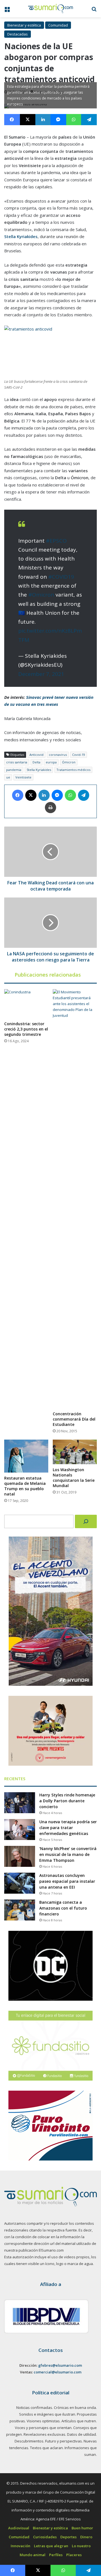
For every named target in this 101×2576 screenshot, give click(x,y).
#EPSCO (56, 541)
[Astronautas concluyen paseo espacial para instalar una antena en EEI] (20, 1883)
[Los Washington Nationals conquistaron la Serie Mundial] (75, 1452)
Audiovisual (19, 2528)
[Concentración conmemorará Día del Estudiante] (75, 1199)
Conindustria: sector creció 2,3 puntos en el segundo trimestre (26, 1029)
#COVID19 (61, 577)
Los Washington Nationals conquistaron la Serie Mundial (74, 1478)
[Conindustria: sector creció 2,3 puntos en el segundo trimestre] (26, 1004)
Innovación (20, 2546)
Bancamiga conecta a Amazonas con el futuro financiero (63, 1908)
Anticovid (36, 755)
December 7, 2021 (41, 674)
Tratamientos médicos (73, 770)
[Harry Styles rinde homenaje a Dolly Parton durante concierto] (20, 1803)
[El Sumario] (50, 9)
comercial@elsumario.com (58, 2372)
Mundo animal (33, 2555)
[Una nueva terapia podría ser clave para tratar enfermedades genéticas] (20, 1830)
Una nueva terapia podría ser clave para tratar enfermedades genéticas (68, 1828)
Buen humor (82, 2528)
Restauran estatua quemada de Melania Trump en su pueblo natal (25, 1486)
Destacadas (18, 34)
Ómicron (69, 762)
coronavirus (58, 755)
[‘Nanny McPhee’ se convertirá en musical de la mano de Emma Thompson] (20, 1856)
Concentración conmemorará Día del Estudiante (74, 1419)
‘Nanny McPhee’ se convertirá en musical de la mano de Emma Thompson (68, 1854)
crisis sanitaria (17, 762)
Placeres (74, 2555)
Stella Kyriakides (39, 770)
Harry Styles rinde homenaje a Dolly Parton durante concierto (67, 1801)
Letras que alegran (51, 2546)
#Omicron (41, 595)
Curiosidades (45, 2537)
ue (8, 777)
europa (51, 762)
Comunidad (58, 25)
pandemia (14, 770)
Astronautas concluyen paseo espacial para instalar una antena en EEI (67, 1881)
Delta (36, 762)
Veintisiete (23, 777)
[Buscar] (86, 1521)
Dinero (86, 2537)
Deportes (68, 2537)
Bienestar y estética (24, 25)
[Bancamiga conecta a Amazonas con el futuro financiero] (20, 1910)
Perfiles (56, 2555)
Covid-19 (79, 755)
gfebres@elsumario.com (60, 2365)
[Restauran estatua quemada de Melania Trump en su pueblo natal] (26, 1456)
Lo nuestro (81, 2546)
